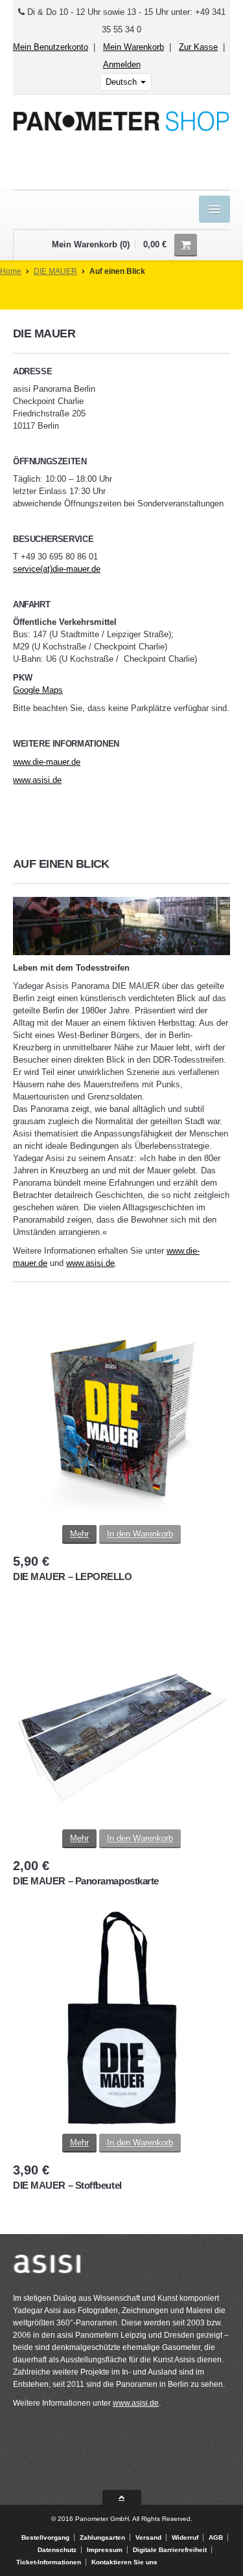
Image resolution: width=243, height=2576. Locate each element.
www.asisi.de (37, 780)
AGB (216, 2537)
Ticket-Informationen (49, 2562)
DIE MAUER (55, 271)
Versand (148, 2537)
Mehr (79, 1534)
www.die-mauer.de (47, 762)
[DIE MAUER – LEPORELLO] (121, 1413)
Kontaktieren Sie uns (124, 2562)
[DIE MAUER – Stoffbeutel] (121, 2022)
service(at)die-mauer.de (57, 569)
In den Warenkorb (140, 1534)
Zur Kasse (198, 47)
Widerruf (185, 2537)
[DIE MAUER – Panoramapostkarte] (121, 1718)
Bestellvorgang (45, 2537)
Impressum (105, 2550)
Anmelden (122, 64)
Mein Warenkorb (133, 47)
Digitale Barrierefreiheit (170, 2550)
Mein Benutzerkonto (51, 47)
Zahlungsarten (102, 2537)
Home (11, 271)
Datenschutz (57, 2550)
